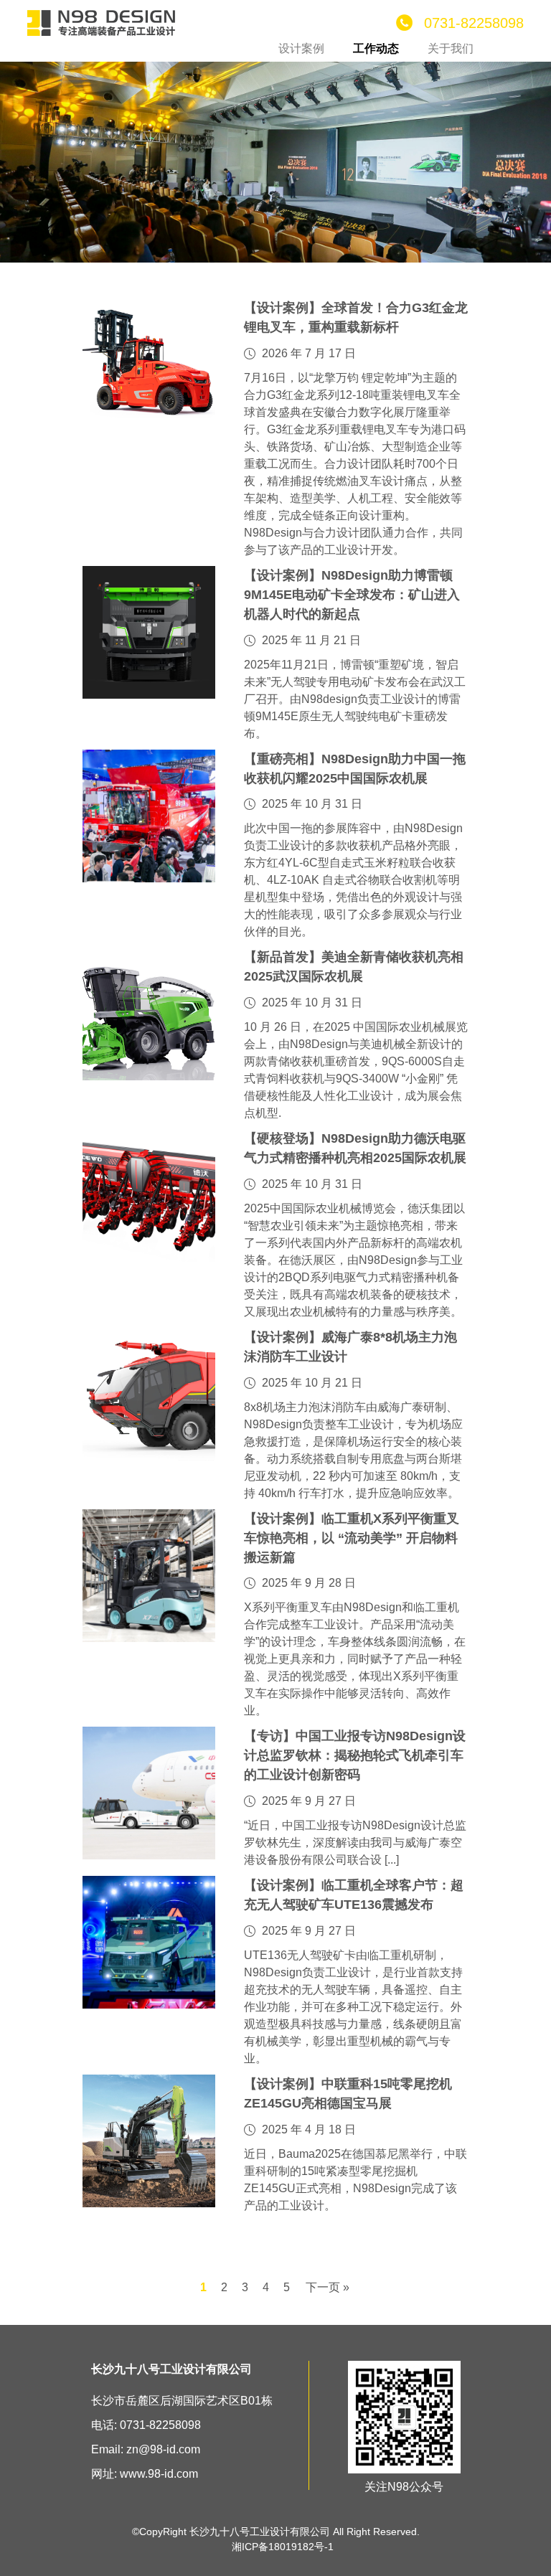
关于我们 (451, 48)
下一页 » (328, 2287)
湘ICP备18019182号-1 (283, 2547)
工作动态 (376, 48)
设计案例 (301, 48)
